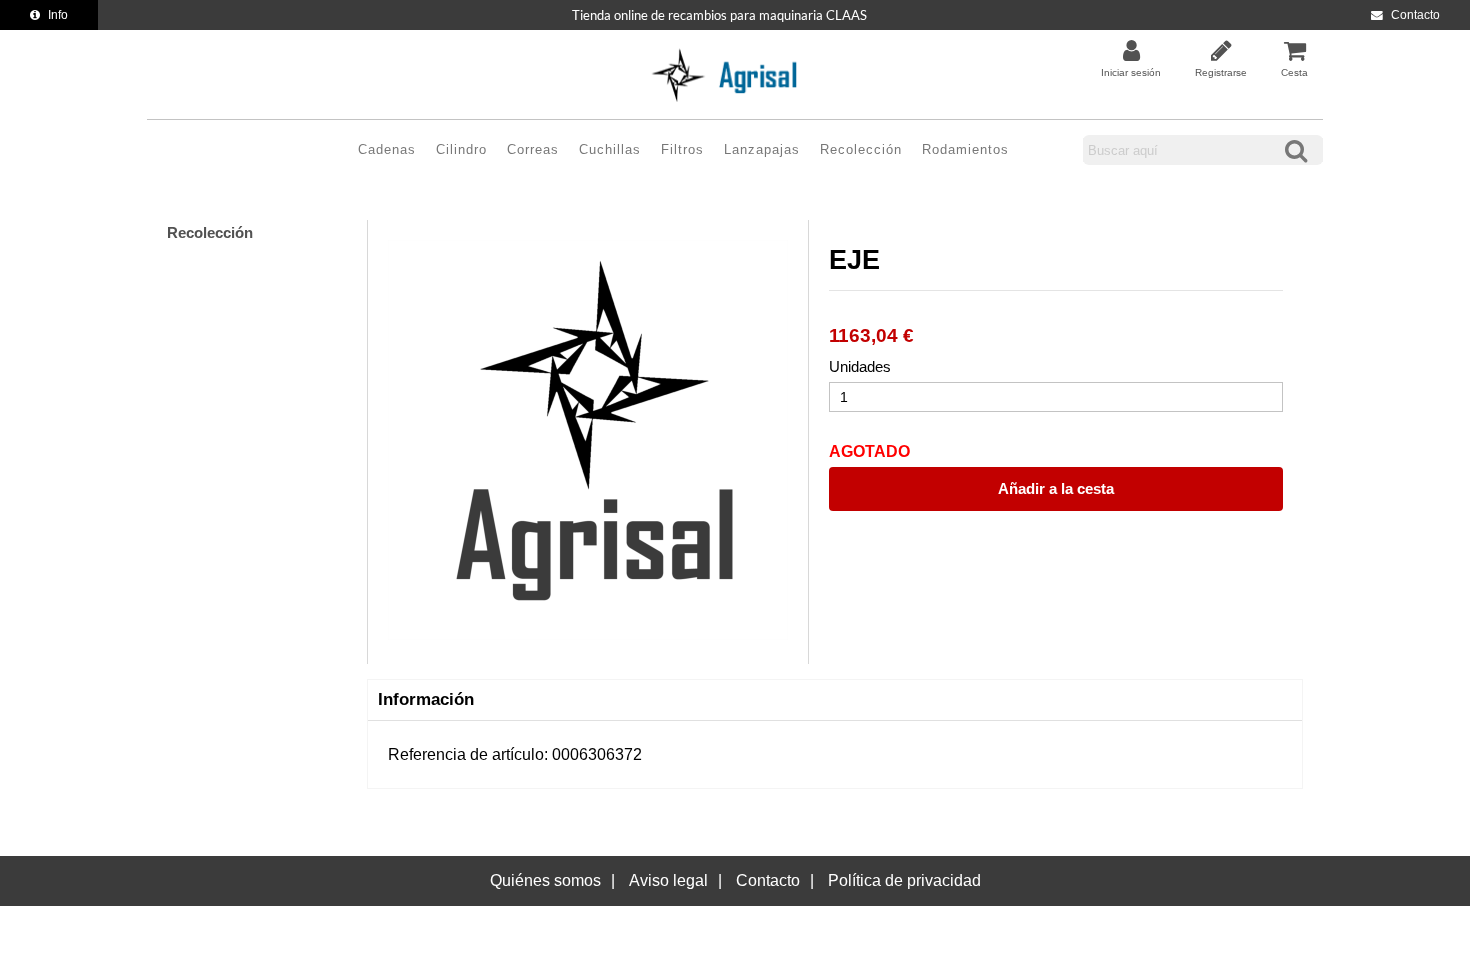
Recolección (861, 149)
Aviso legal (668, 880)
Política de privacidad (904, 880)
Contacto (1415, 14)
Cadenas (387, 149)
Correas (533, 149)
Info (58, 14)
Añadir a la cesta (1056, 488)
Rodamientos (965, 149)
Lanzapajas (762, 149)
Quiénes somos (545, 880)
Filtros (682, 149)
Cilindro (461, 149)
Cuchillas (610, 149)
